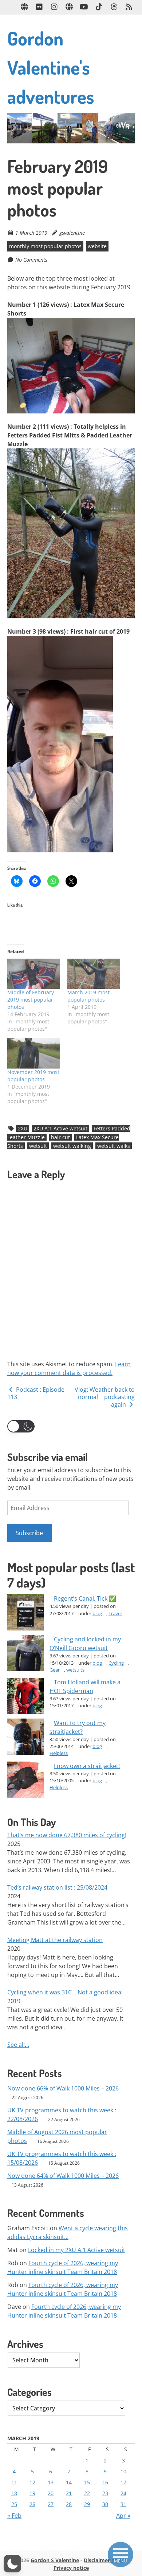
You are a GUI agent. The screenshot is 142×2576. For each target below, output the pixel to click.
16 (105, 2482)
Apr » (123, 2516)
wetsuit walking (72, 1146)
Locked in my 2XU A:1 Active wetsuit (77, 2250)
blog (97, 1613)
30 (105, 2504)
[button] (21, 1426)
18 (14, 2493)
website (97, 246)
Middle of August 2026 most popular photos (57, 2136)
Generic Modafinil (40, 2546)
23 (105, 2493)
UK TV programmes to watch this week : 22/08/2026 (62, 2115)
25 (14, 2504)
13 (51, 2482)
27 (51, 2504)
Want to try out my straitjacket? (78, 1727)
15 (87, 2482)
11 (14, 2482)
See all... (18, 2045)
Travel (115, 1613)
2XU (23, 1128)
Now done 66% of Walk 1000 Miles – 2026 (63, 2088)
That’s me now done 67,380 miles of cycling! (67, 1835)
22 (87, 2493)
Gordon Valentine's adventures (51, 67)
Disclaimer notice (105, 2560)
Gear (55, 1670)
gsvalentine (72, 233)
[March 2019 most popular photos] (94, 974)
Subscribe (29, 1533)
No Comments (31, 260)
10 (123, 2471)
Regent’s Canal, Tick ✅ (85, 1598)
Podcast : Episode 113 (36, 1393)
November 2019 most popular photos (33, 1076)
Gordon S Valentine (55, 2560)
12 (32, 2482)
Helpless (59, 1753)
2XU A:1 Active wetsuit (60, 1128)
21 (69, 2493)
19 (32, 2493)
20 (51, 2493)
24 (123, 2493)
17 (123, 2482)
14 (69, 2482)
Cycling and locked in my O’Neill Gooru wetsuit (85, 1644)
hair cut (60, 1137)
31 (123, 2504)
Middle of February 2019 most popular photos (31, 1000)
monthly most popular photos (45, 246)
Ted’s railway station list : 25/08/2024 (57, 1887)
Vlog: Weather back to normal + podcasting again (105, 1397)
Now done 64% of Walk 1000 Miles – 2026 (63, 2176)
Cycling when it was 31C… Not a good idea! (65, 1992)
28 (69, 2504)
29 (87, 2504)
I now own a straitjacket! (87, 1766)
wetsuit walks (114, 1146)
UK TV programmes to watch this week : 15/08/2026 (62, 2158)
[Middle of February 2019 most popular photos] (34, 974)
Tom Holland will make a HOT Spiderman (85, 1687)
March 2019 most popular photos (88, 996)
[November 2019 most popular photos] (34, 1053)
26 (32, 2504)
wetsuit (38, 1146)
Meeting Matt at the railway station (55, 1940)
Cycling (116, 1663)
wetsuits (75, 1670)
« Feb (14, 2516)
